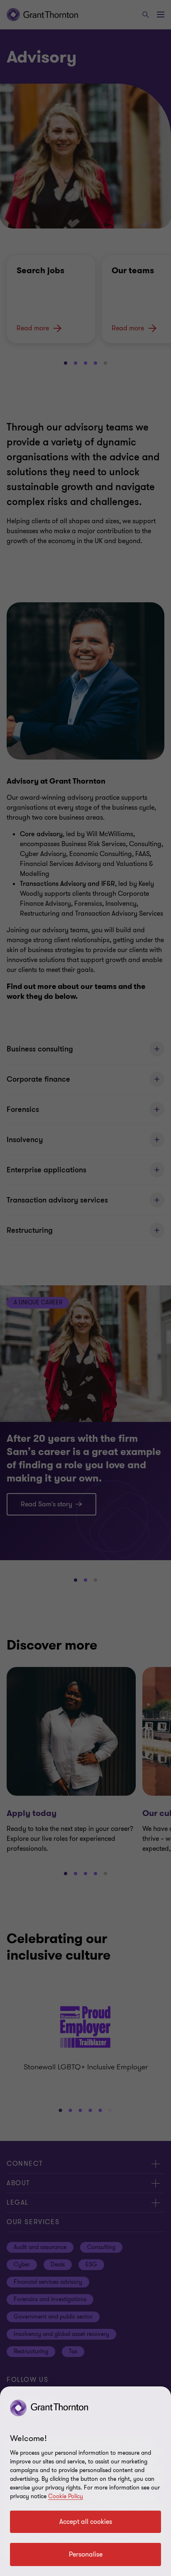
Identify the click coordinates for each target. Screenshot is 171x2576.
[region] (85, 2481)
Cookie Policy (66, 2496)
